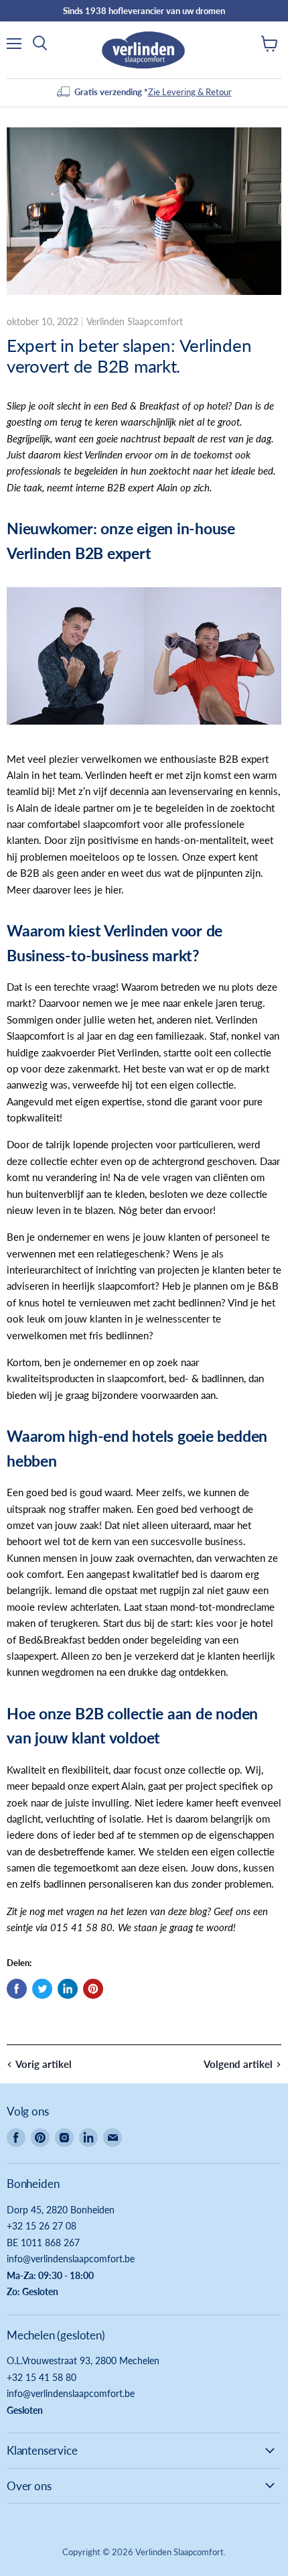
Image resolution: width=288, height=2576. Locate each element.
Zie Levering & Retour (190, 92)
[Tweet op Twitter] (42, 1989)
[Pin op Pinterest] (93, 1989)
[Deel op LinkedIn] (68, 1989)
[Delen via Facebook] (17, 1989)
